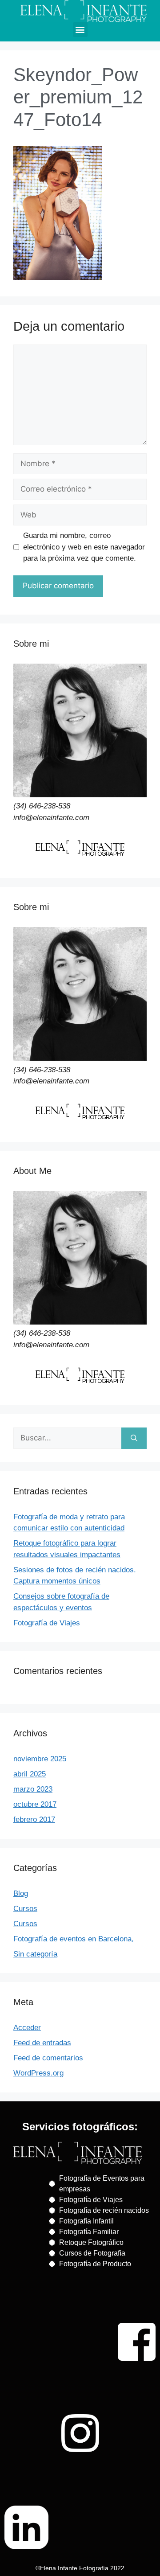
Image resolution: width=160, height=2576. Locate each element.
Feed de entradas (42, 2043)
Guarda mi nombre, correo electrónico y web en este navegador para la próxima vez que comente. (84, 547)
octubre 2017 (35, 1804)
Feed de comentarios (48, 2058)
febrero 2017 (34, 1819)
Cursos (25, 1909)
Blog (21, 1893)
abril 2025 (30, 1774)
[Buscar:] (67, 1438)
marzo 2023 (33, 1789)
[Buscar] (134, 1438)
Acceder (27, 2028)
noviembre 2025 (40, 1759)
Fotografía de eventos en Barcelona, (74, 1939)
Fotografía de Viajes (47, 1623)
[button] (80, 30)
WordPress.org (38, 2073)
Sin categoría (35, 1954)
